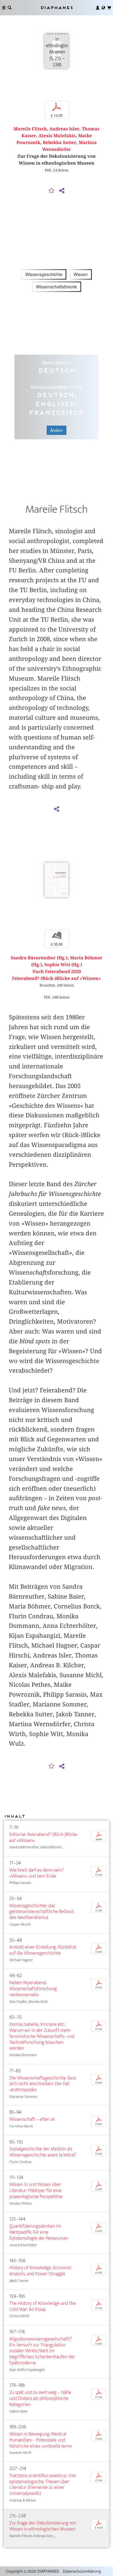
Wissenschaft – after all (32, 2119)
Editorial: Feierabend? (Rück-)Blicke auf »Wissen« (43, 1838)
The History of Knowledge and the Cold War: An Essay (43, 2306)
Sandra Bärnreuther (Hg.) (39, 958)
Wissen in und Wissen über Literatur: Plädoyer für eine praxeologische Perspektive (36, 2191)
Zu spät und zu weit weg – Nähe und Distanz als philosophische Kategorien (40, 2398)
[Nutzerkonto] (98, 8)
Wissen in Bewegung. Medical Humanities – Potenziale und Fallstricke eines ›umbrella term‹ (41, 2440)
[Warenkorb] (109, 8)
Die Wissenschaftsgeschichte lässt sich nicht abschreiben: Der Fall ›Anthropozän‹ (43, 2084)
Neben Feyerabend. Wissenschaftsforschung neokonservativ (33, 1989)
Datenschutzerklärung (82, 2571)
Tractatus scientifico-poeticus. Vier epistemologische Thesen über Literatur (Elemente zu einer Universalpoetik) (43, 2485)
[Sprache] (103, 8)
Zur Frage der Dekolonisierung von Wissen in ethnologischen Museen (43, 2526)
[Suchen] (10, 8)
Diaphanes (56, 8)
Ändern (56, 430)
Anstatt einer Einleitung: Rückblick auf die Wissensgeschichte (43, 1950)
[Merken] (52, 191)
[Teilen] (62, 191)
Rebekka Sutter (60, 143)
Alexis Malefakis (57, 136)
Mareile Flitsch (30, 129)
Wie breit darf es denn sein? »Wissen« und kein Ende (37, 1873)
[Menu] (4, 8)
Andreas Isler (64, 129)
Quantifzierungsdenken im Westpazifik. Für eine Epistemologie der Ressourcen (39, 2232)
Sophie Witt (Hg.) (63, 965)
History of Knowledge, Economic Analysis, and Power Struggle (41, 2271)
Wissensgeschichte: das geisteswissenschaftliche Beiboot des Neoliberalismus (42, 1912)
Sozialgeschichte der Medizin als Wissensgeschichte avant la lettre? (43, 2152)
